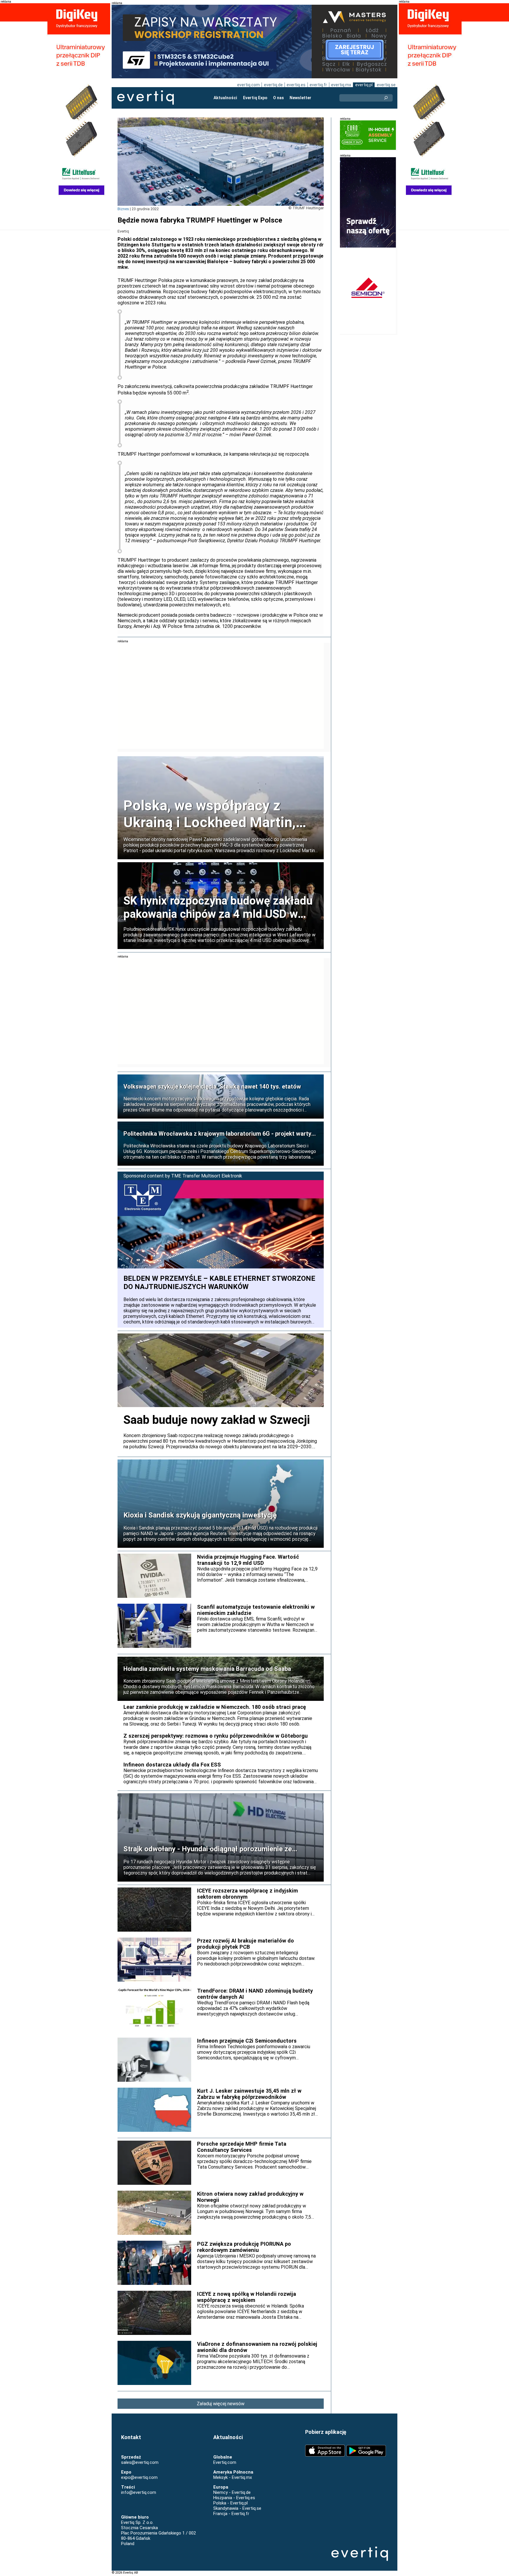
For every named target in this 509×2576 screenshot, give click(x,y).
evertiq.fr (318, 85)
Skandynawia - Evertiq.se (237, 2508)
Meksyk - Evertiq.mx (233, 2477)
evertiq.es (296, 85)
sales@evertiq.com (140, 2462)
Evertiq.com (225, 2462)
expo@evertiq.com (139, 2477)
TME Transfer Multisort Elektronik (207, 1176)
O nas (279, 98)
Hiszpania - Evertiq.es (234, 2498)
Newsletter (300, 98)
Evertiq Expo (255, 98)
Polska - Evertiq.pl (230, 2503)
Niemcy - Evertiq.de (232, 2492)
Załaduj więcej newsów (221, 2404)
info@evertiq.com (139, 2492)
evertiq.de (273, 85)
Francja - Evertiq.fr (231, 2514)
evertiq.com (248, 85)
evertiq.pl (364, 85)
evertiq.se (386, 85)
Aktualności (225, 98)
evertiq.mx (341, 85)
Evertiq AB (146, 98)
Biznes (123, 209)
